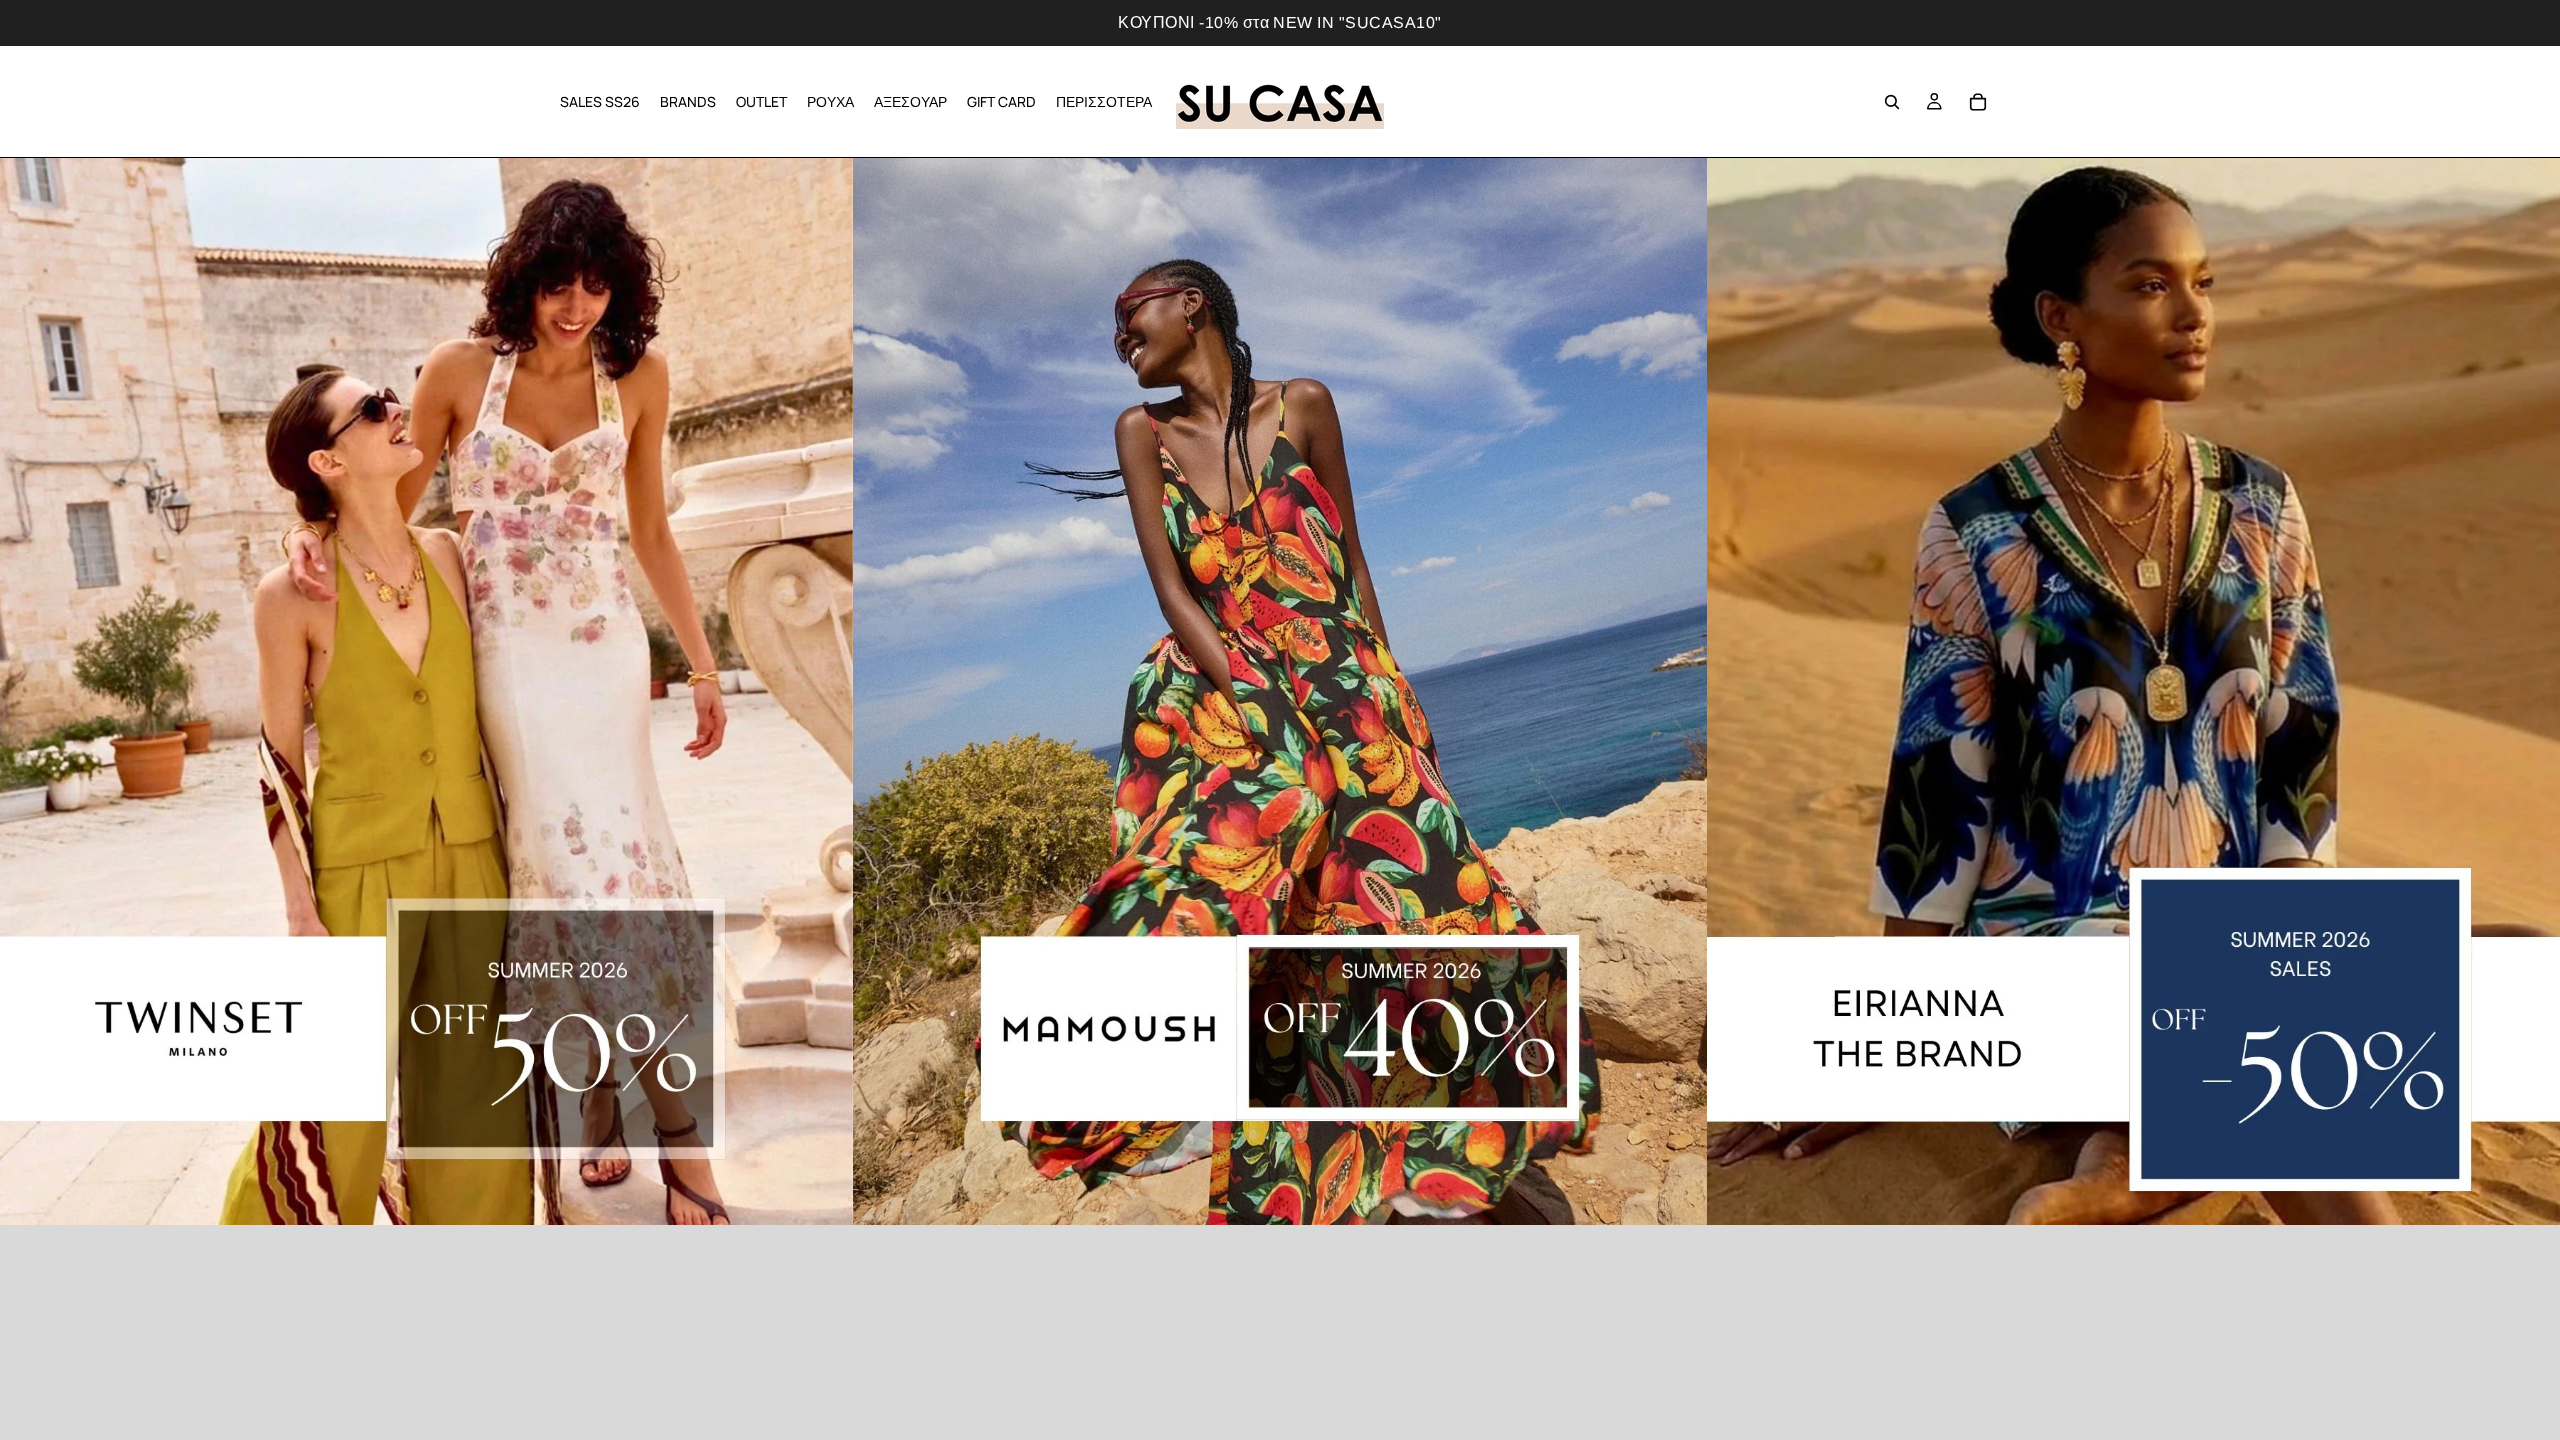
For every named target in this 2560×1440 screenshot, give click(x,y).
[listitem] (1104, 101)
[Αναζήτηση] (1892, 102)
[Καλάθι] (1978, 102)
